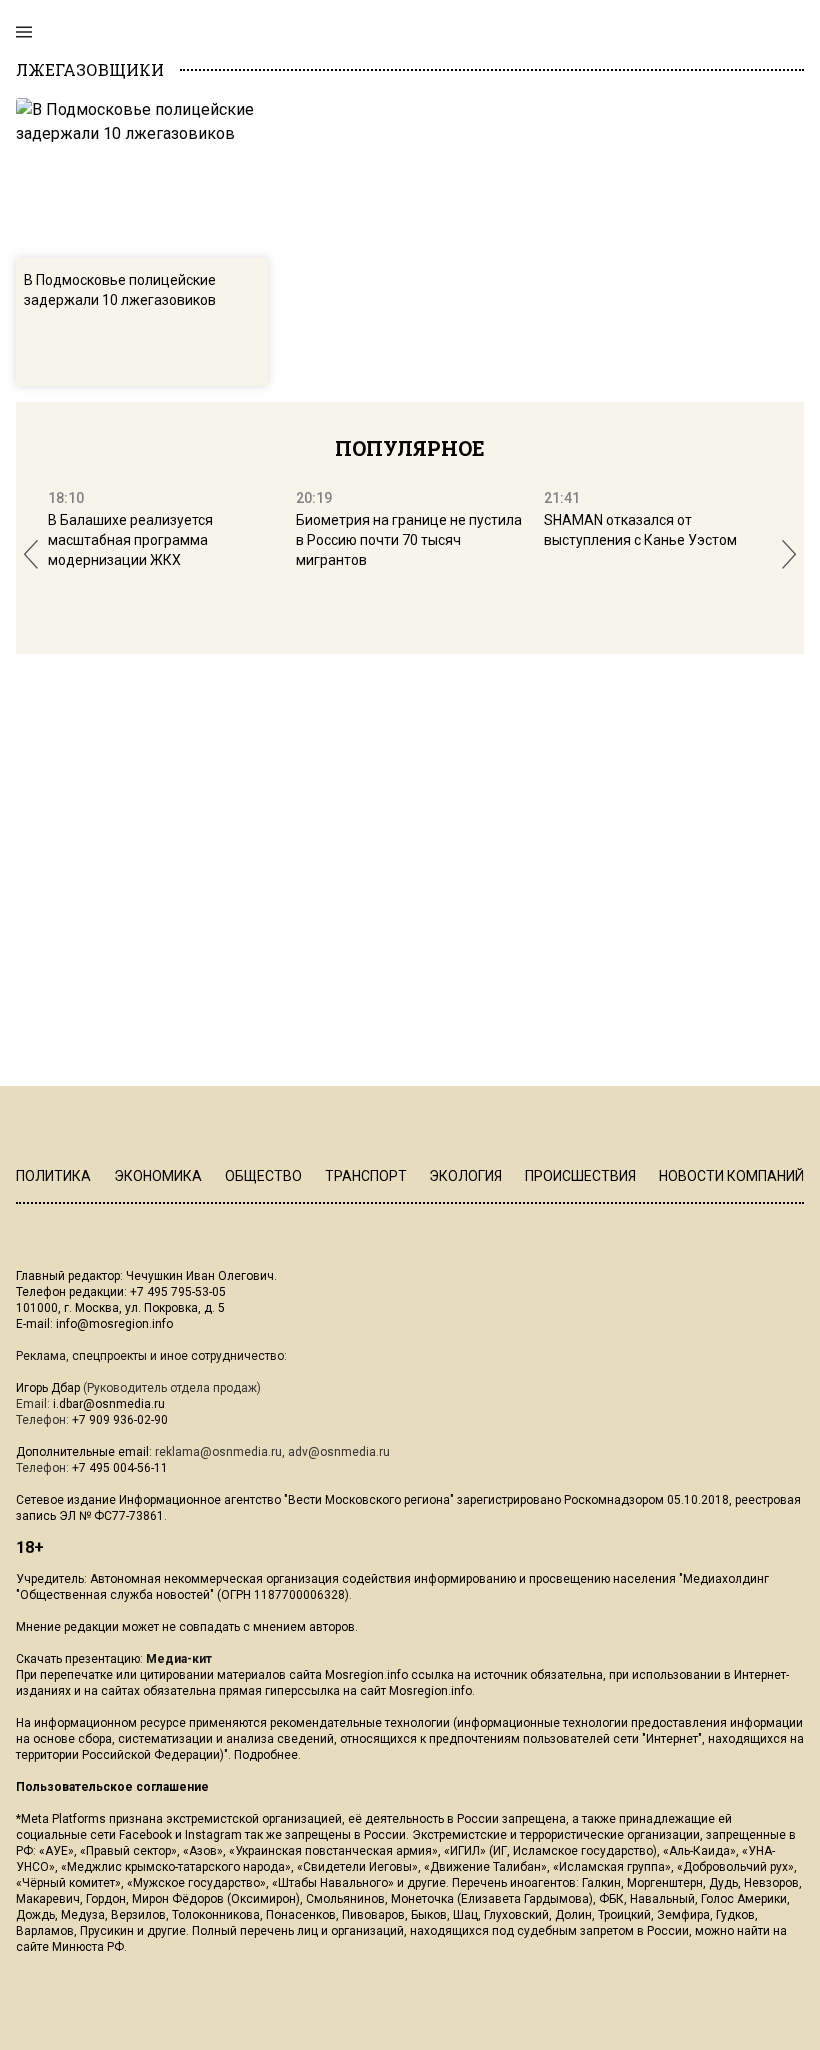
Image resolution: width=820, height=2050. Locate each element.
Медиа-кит (179, 1659)
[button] (31, 554)
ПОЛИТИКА (53, 1176)
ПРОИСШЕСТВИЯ (580, 1176)
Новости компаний (731, 1176)
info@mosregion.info (114, 1324)
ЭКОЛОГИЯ (465, 1176)
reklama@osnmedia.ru (218, 1452)
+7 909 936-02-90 (120, 1420)
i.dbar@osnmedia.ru (109, 1404)
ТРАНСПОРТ (366, 1176)
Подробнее (266, 1755)
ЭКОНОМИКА (158, 1176)
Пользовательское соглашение (112, 1787)
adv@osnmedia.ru (339, 1452)
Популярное (410, 448)
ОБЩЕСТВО (263, 1176)
